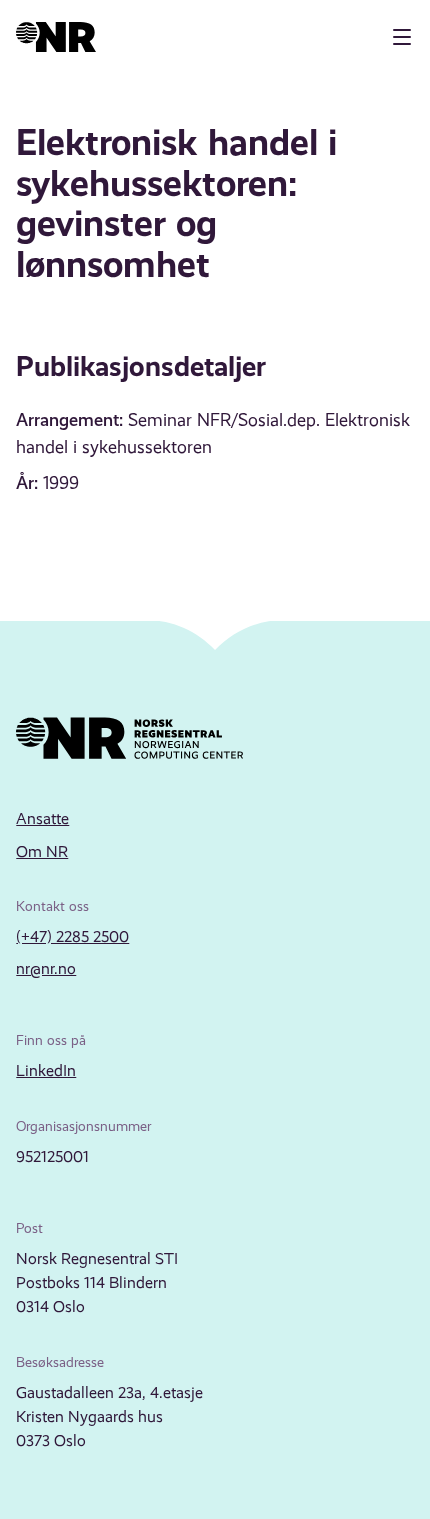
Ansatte (42, 818)
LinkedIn (46, 1070)
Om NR (42, 851)
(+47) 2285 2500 (72, 936)
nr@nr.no (46, 968)
